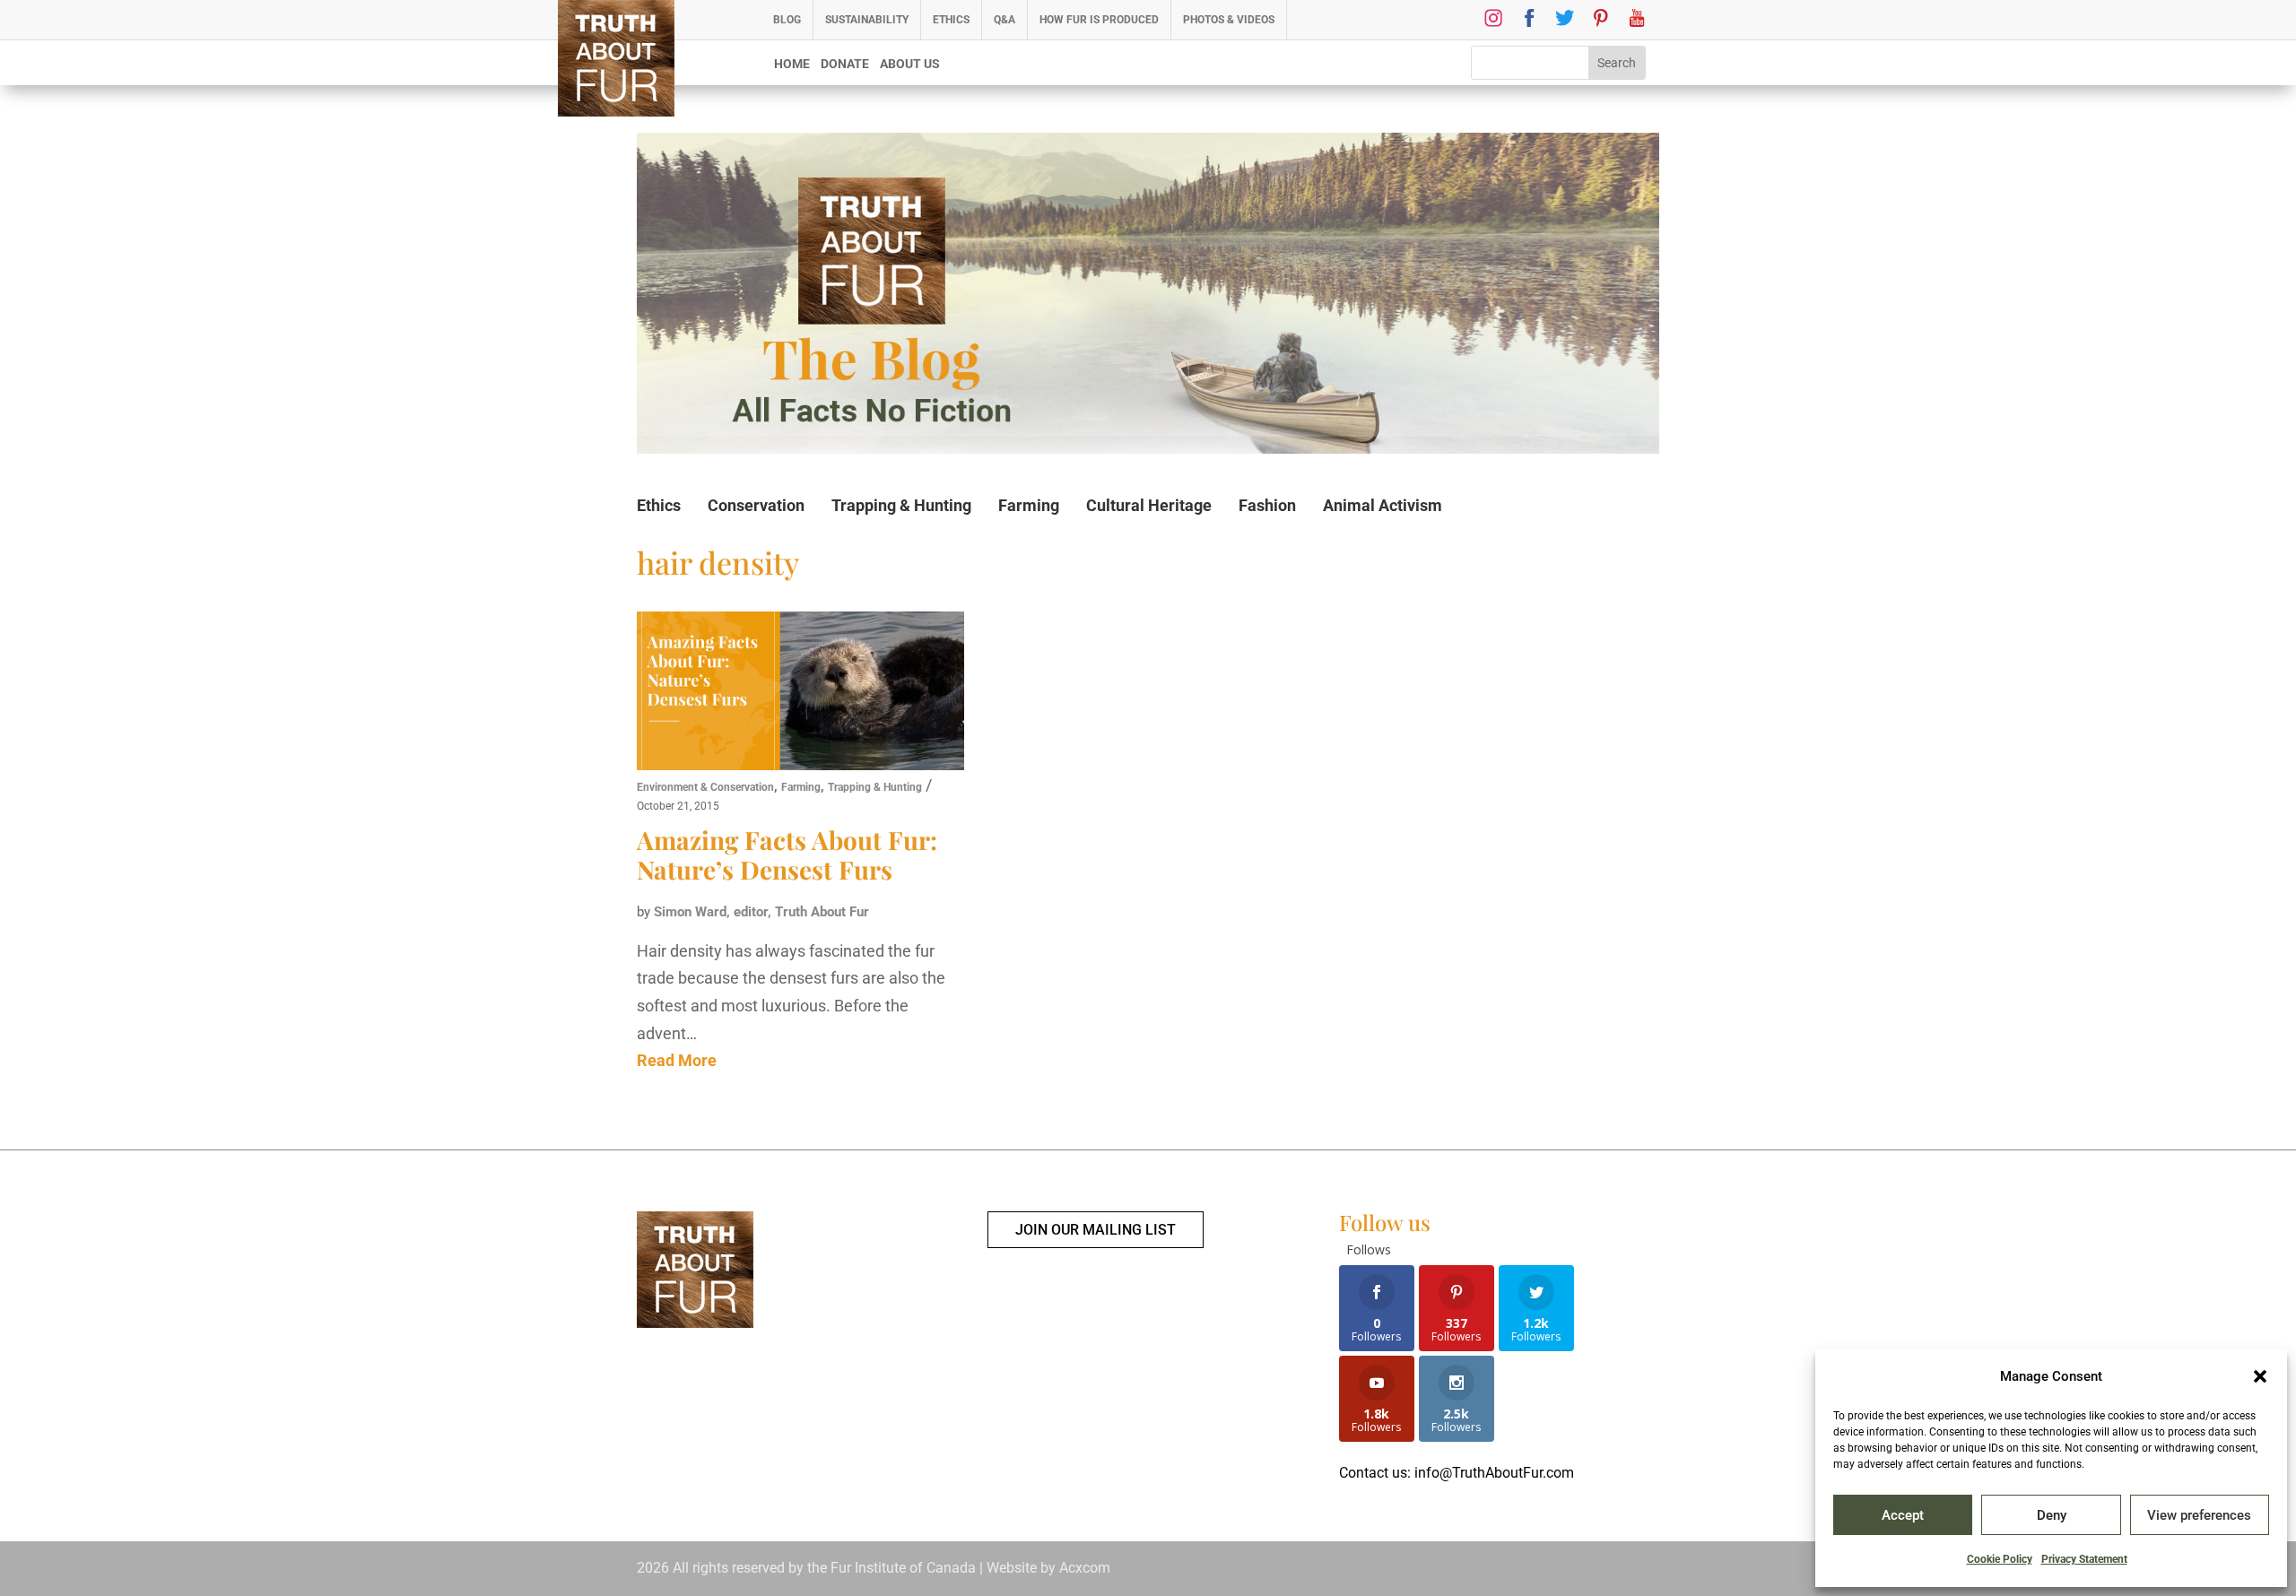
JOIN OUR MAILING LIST (1096, 1230)
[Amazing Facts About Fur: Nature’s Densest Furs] (800, 693)
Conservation (756, 505)
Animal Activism (1383, 505)
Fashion (1267, 505)
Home (792, 64)
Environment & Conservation (705, 787)
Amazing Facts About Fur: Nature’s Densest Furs (787, 855)
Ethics (951, 20)
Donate (845, 64)
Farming (1029, 505)
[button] (2260, 1376)
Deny (2052, 1515)
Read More (677, 1060)
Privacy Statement (2084, 1559)
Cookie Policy (2000, 1559)
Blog (787, 20)
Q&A (1004, 20)
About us (910, 64)
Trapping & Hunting (901, 505)
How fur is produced (1099, 20)
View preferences (2199, 1515)
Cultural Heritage (1149, 505)
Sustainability (867, 20)
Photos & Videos (1229, 20)
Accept (1903, 1515)
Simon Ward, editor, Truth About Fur (761, 912)
